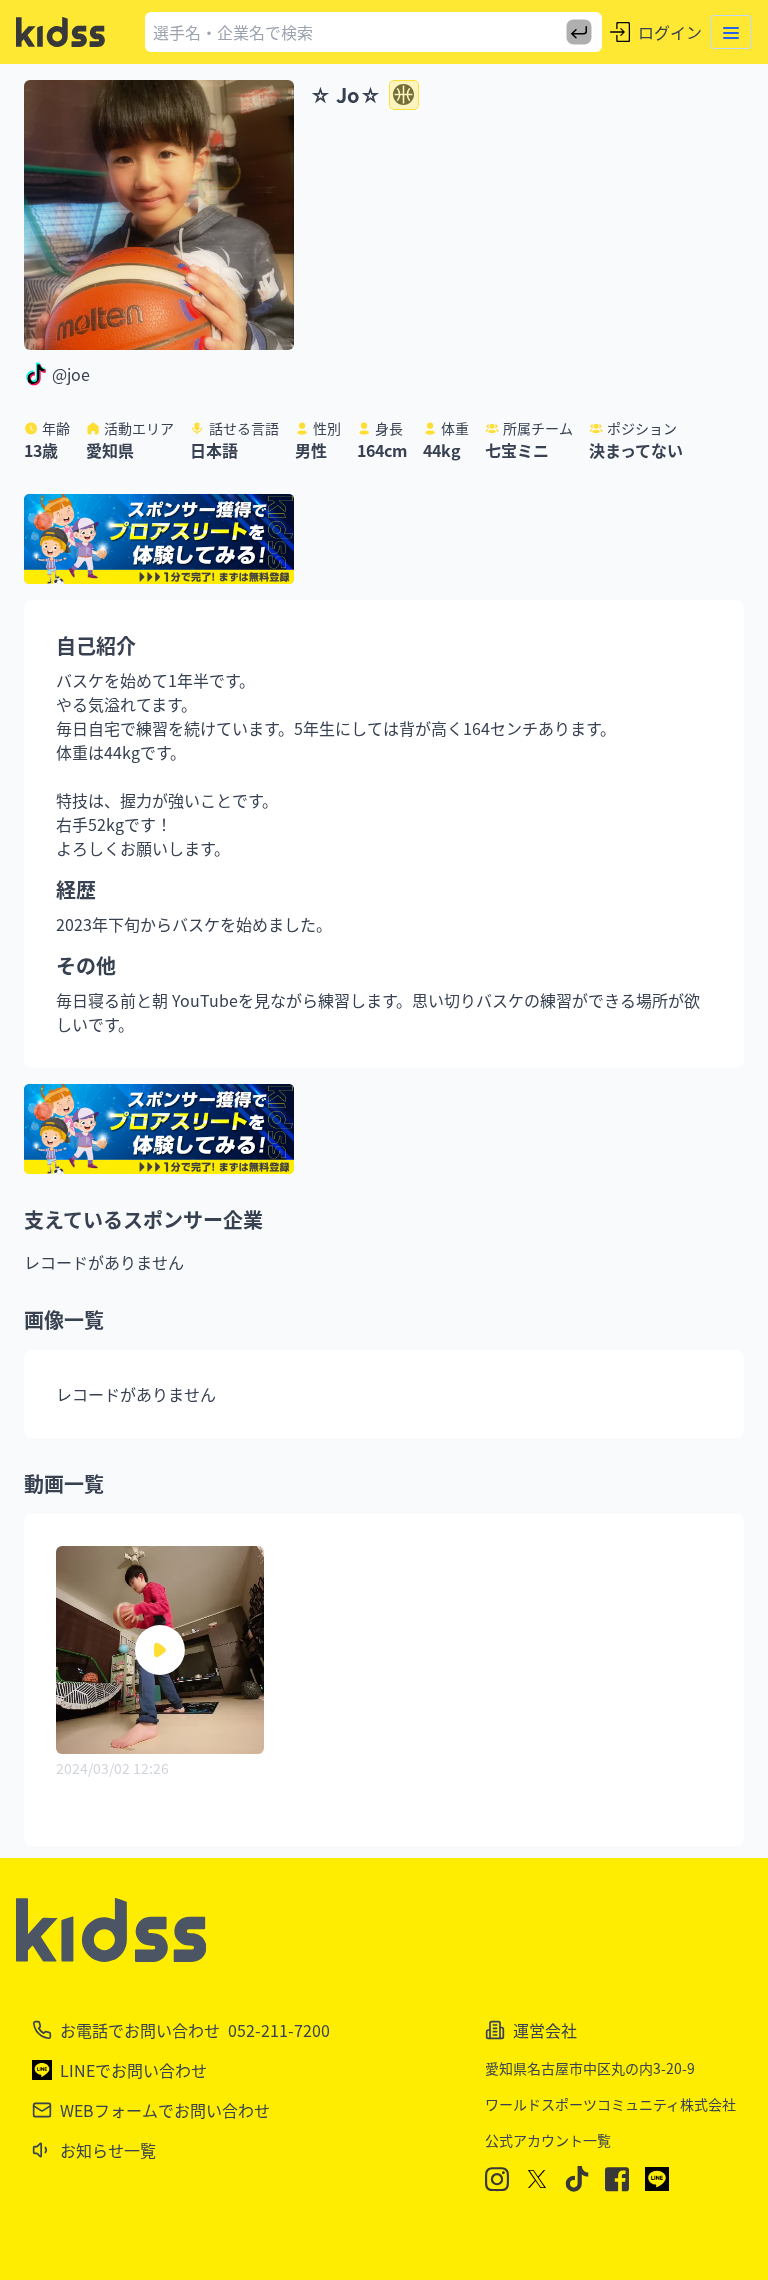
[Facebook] (617, 2179)
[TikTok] (577, 2179)
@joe (71, 374)
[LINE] (657, 2179)
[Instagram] (497, 2179)
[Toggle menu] (731, 32)
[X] (537, 2179)
